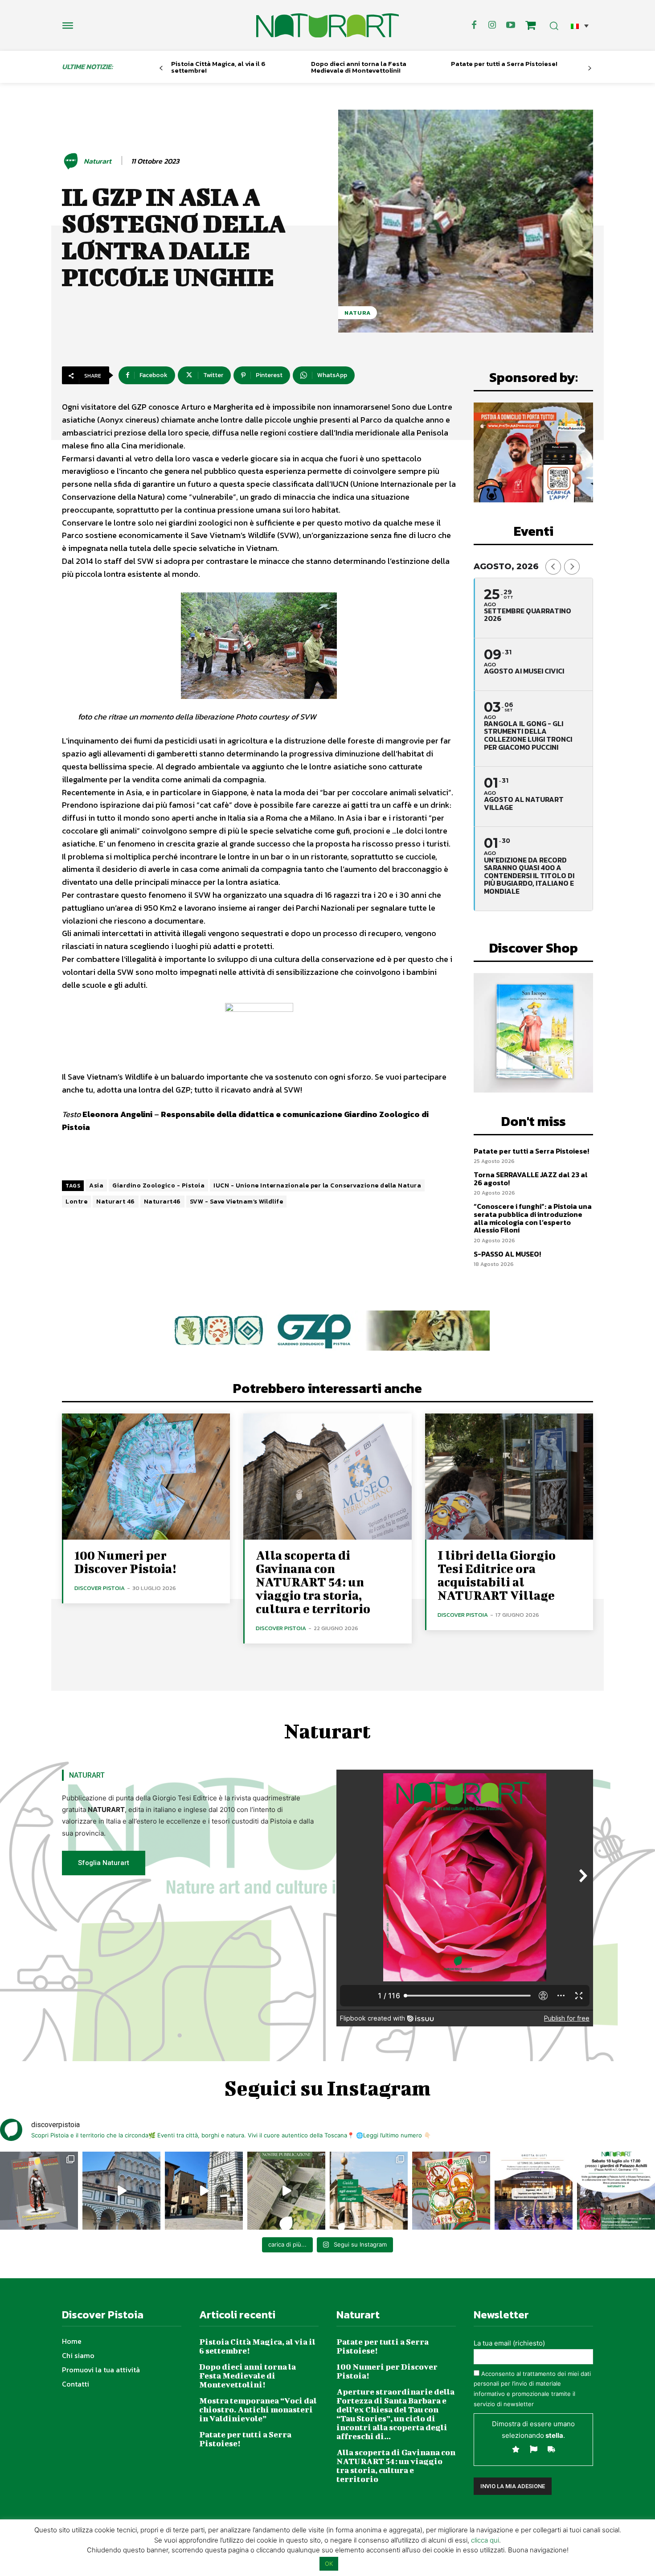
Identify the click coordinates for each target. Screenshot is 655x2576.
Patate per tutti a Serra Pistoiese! (504, 64)
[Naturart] (72, 161)
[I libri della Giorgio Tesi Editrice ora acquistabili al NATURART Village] (509, 1477)
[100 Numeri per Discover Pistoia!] (146, 1477)
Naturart (98, 161)
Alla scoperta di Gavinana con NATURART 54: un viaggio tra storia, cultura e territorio (313, 1582)
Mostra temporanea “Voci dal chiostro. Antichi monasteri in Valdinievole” (258, 2410)
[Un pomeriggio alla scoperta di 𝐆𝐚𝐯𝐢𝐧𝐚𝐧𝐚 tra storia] (616, 2191)
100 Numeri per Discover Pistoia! (125, 1562)
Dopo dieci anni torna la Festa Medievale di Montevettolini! (359, 67)
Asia (96, 1185)
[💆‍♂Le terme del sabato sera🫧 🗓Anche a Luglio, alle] (534, 2191)
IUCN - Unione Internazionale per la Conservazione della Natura (317, 1185)
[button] (580, 26)
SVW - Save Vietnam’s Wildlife (237, 1202)
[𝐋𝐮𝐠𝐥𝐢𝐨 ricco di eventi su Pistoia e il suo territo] (369, 2191)
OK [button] (329, 2564)
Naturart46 (162, 1202)
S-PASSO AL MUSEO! (507, 1254)
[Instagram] (492, 25)
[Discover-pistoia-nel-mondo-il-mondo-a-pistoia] (327, 25)
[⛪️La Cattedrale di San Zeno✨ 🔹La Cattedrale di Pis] (121, 2191)
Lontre (76, 1202)
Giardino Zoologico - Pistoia (158, 1185)
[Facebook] (474, 25)
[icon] (531, 27)
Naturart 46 (116, 1202)
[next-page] (590, 68)
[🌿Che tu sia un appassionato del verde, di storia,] (286, 2191)
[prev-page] (161, 68)
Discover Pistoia (100, 1588)
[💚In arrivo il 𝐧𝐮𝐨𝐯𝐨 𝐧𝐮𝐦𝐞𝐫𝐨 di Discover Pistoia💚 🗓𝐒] (451, 2191)
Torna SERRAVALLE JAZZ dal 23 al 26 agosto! (531, 1179)
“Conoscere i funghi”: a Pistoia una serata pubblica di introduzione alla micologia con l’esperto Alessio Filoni (533, 1218)
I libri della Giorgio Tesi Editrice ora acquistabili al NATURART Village (497, 1575)
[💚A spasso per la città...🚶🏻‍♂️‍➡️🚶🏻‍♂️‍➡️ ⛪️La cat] (204, 2191)
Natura (358, 313)
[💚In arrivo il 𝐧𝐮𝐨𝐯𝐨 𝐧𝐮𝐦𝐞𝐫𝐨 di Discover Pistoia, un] (39, 2191)
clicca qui (485, 2540)
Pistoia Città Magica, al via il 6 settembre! (218, 67)
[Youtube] (511, 25)
